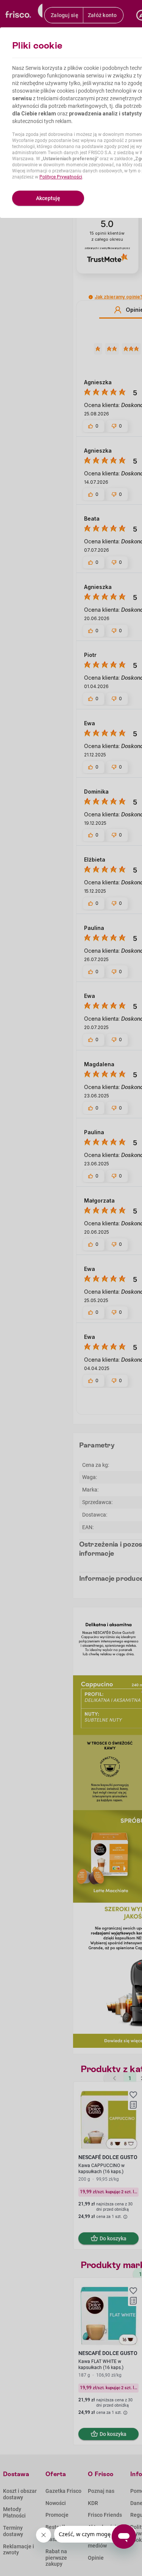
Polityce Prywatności (61, 177)
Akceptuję (48, 198)
